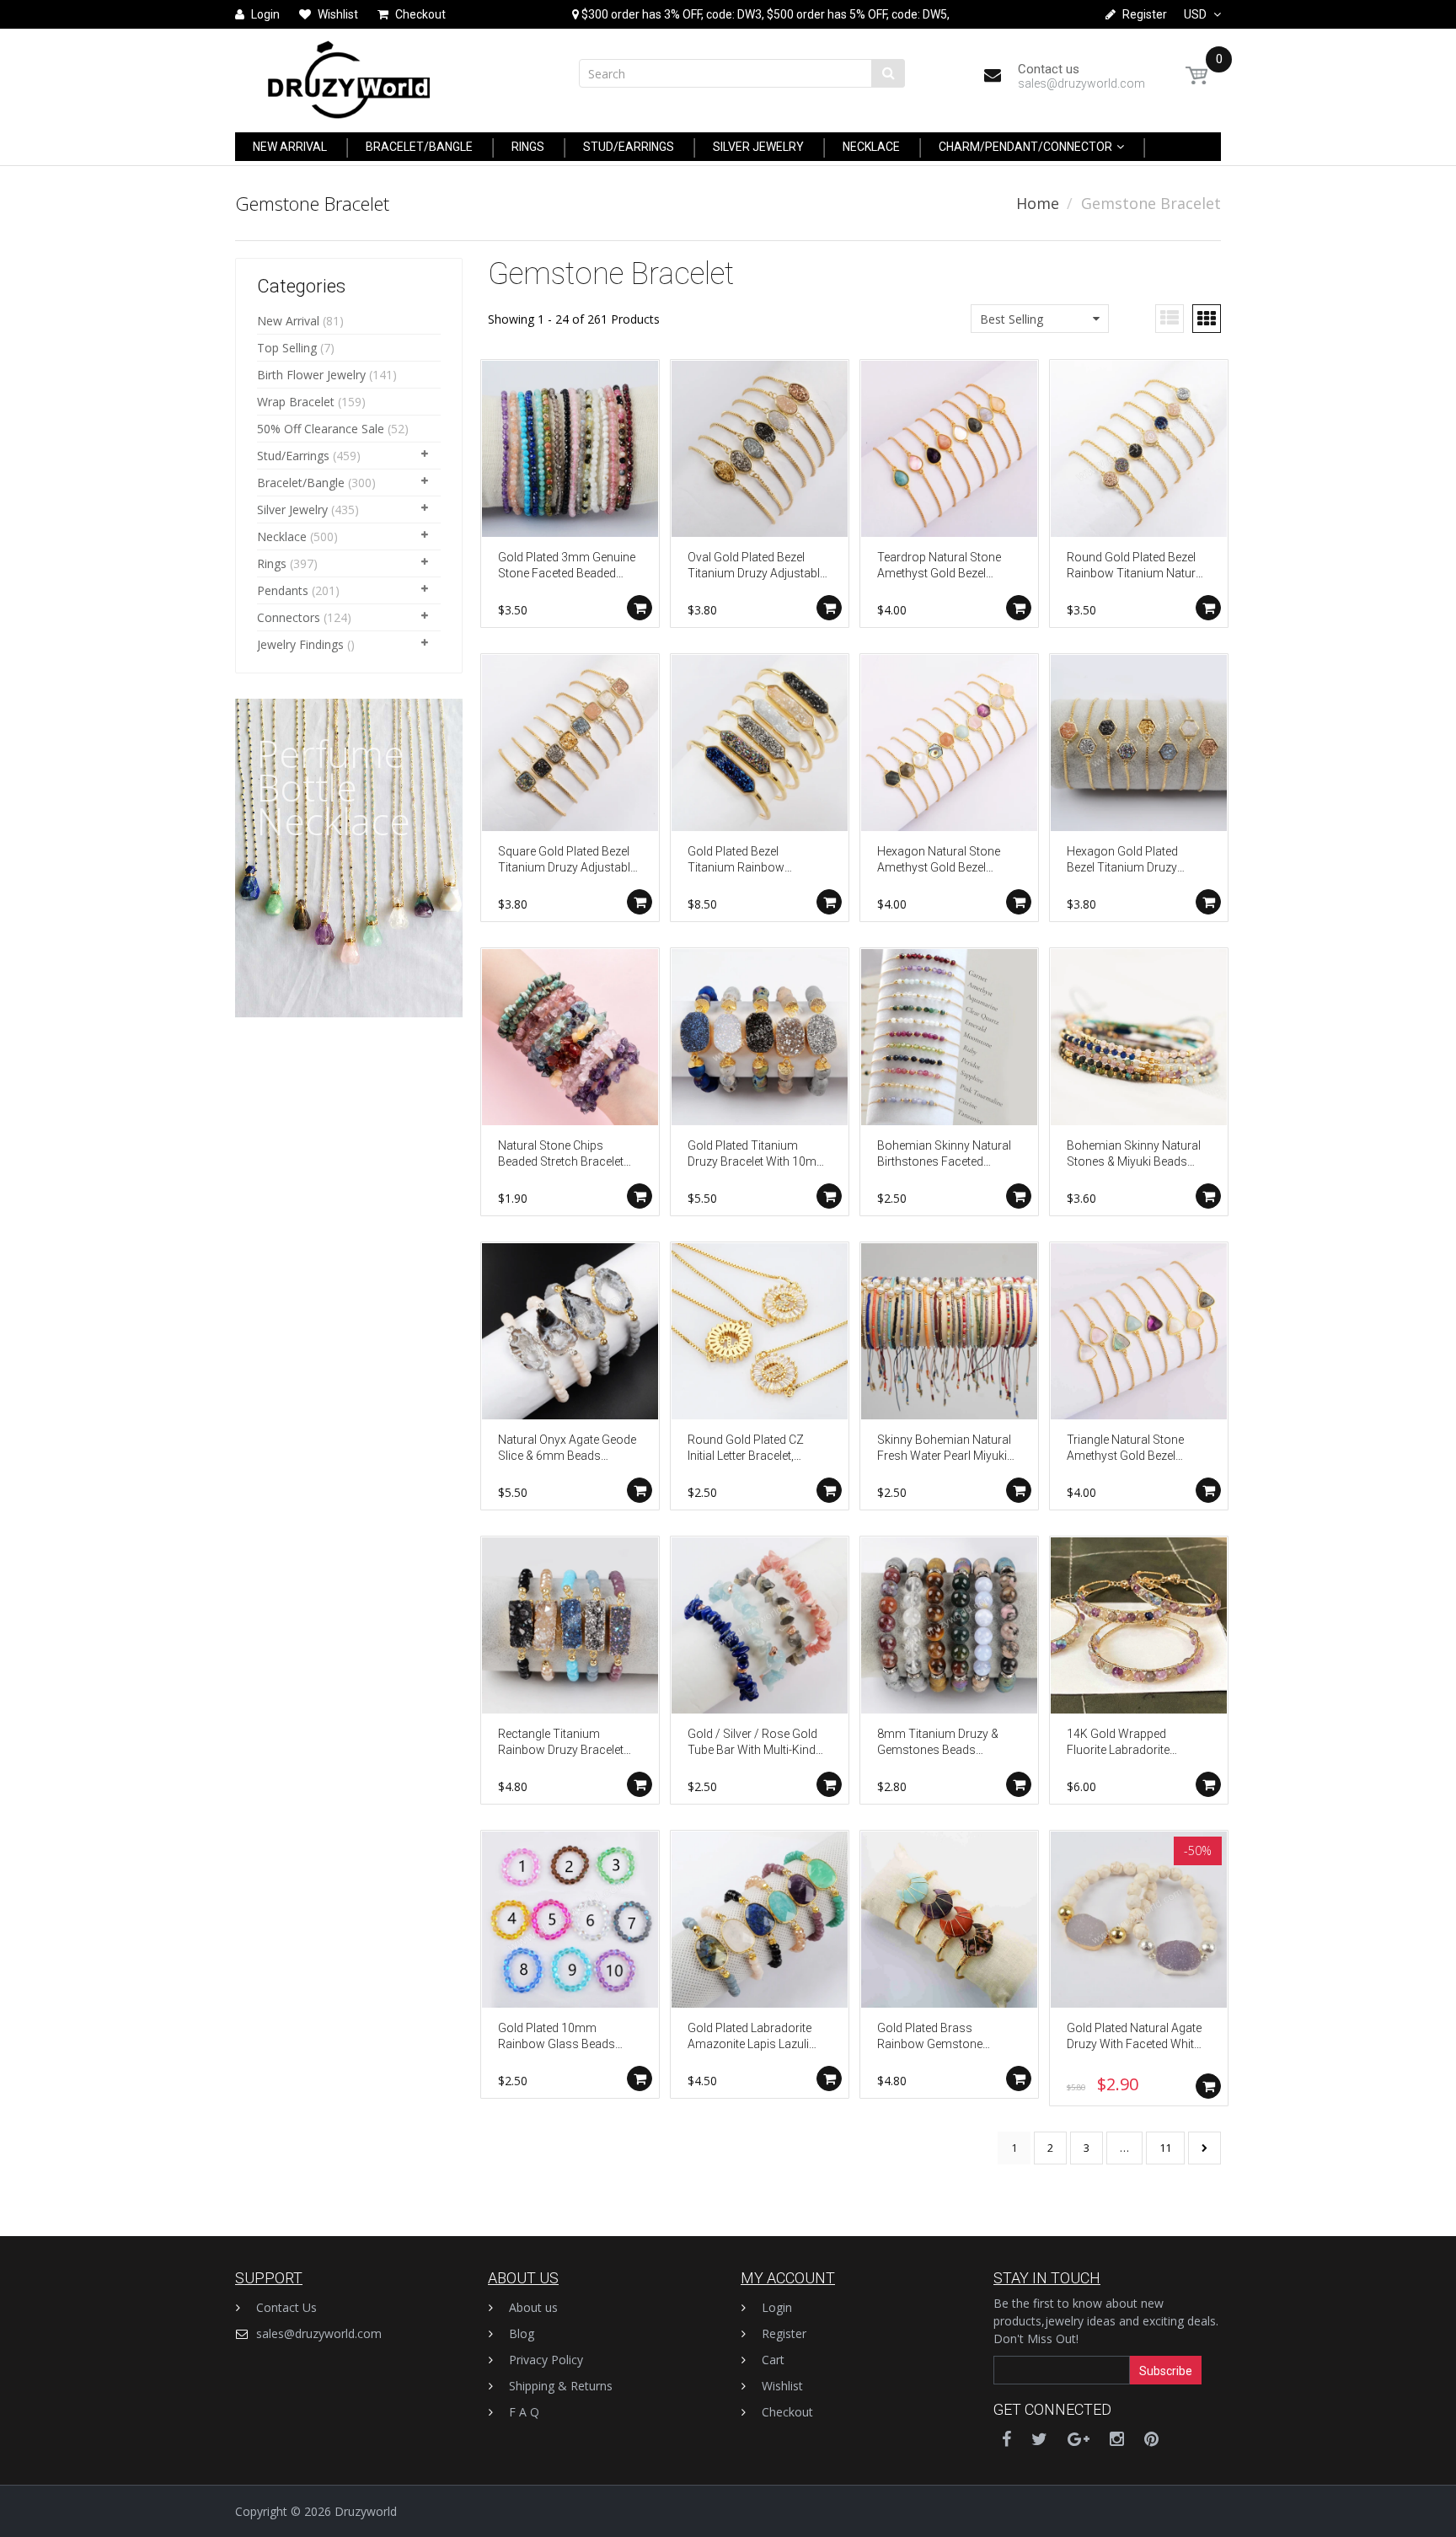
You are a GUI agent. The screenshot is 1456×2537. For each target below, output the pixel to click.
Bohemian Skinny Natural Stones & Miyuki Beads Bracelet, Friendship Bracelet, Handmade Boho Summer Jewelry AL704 (1136, 1155)
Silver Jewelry (292, 510)
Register (784, 2333)
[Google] (1079, 2439)
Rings (272, 563)
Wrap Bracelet (296, 402)
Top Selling (287, 348)
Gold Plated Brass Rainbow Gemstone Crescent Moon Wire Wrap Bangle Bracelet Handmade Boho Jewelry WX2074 (947, 2038)
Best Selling (1012, 319)
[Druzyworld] (349, 75)
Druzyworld (366, 2511)
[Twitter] (1039, 2439)
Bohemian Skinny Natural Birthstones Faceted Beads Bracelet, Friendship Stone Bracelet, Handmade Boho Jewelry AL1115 (947, 1155)
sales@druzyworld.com (319, 2333)
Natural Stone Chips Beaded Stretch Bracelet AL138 (561, 1155)
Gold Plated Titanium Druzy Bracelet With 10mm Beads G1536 (757, 1155)
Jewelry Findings (300, 644)
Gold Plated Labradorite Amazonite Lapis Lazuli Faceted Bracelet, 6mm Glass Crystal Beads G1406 (749, 2038)
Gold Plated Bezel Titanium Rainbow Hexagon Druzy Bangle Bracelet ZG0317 (747, 861)
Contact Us (286, 2307)
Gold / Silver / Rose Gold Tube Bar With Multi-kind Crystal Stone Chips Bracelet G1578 (752, 1743)
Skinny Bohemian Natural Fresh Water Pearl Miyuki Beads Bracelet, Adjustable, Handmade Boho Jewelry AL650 (944, 1449)
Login (777, 2307)
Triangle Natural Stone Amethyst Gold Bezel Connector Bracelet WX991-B (1125, 1449)
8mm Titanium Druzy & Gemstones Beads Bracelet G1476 (938, 1743)
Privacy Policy (546, 2360)
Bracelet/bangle (301, 483)
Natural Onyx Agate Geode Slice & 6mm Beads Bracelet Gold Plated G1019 (567, 1449)
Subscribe (1166, 2371)
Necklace (282, 536)
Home (1038, 203)
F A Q (524, 2412)
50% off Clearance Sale (321, 429)
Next (1204, 2148)
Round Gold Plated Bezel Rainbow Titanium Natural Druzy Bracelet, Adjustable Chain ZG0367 (1136, 567)
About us (533, 2307)
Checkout (787, 2412)
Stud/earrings (293, 456)
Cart (773, 2360)
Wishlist (782, 2386)
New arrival (288, 321)
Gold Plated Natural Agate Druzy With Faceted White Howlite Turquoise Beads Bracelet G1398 (1134, 2038)
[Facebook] (1006, 2439)
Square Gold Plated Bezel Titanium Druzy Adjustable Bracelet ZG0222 (567, 861)
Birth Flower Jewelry (311, 375)
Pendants (283, 590)
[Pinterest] (1151, 2439)
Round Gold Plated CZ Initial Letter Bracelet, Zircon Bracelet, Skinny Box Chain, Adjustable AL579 (748, 1449)
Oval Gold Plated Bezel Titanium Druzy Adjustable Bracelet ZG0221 (757, 567)
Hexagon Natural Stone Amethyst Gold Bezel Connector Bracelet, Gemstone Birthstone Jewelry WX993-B (939, 861)
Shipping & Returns (561, 2386)
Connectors (289, 617)
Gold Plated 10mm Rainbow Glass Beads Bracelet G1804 (557, 2038)
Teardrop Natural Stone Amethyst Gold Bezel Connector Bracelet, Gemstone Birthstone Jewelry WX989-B (939, 567)
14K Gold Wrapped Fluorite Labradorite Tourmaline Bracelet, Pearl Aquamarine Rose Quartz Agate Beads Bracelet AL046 (1136, 1743)
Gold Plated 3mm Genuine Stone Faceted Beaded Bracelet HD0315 (567, 567)
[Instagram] (1117, 2439)
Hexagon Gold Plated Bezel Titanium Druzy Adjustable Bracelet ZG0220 (1122, 861)
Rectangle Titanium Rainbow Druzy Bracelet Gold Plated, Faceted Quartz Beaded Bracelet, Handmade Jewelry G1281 (567, 1743)
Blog (522, 2333)
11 (1165, 2148)
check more (318, 1014)
